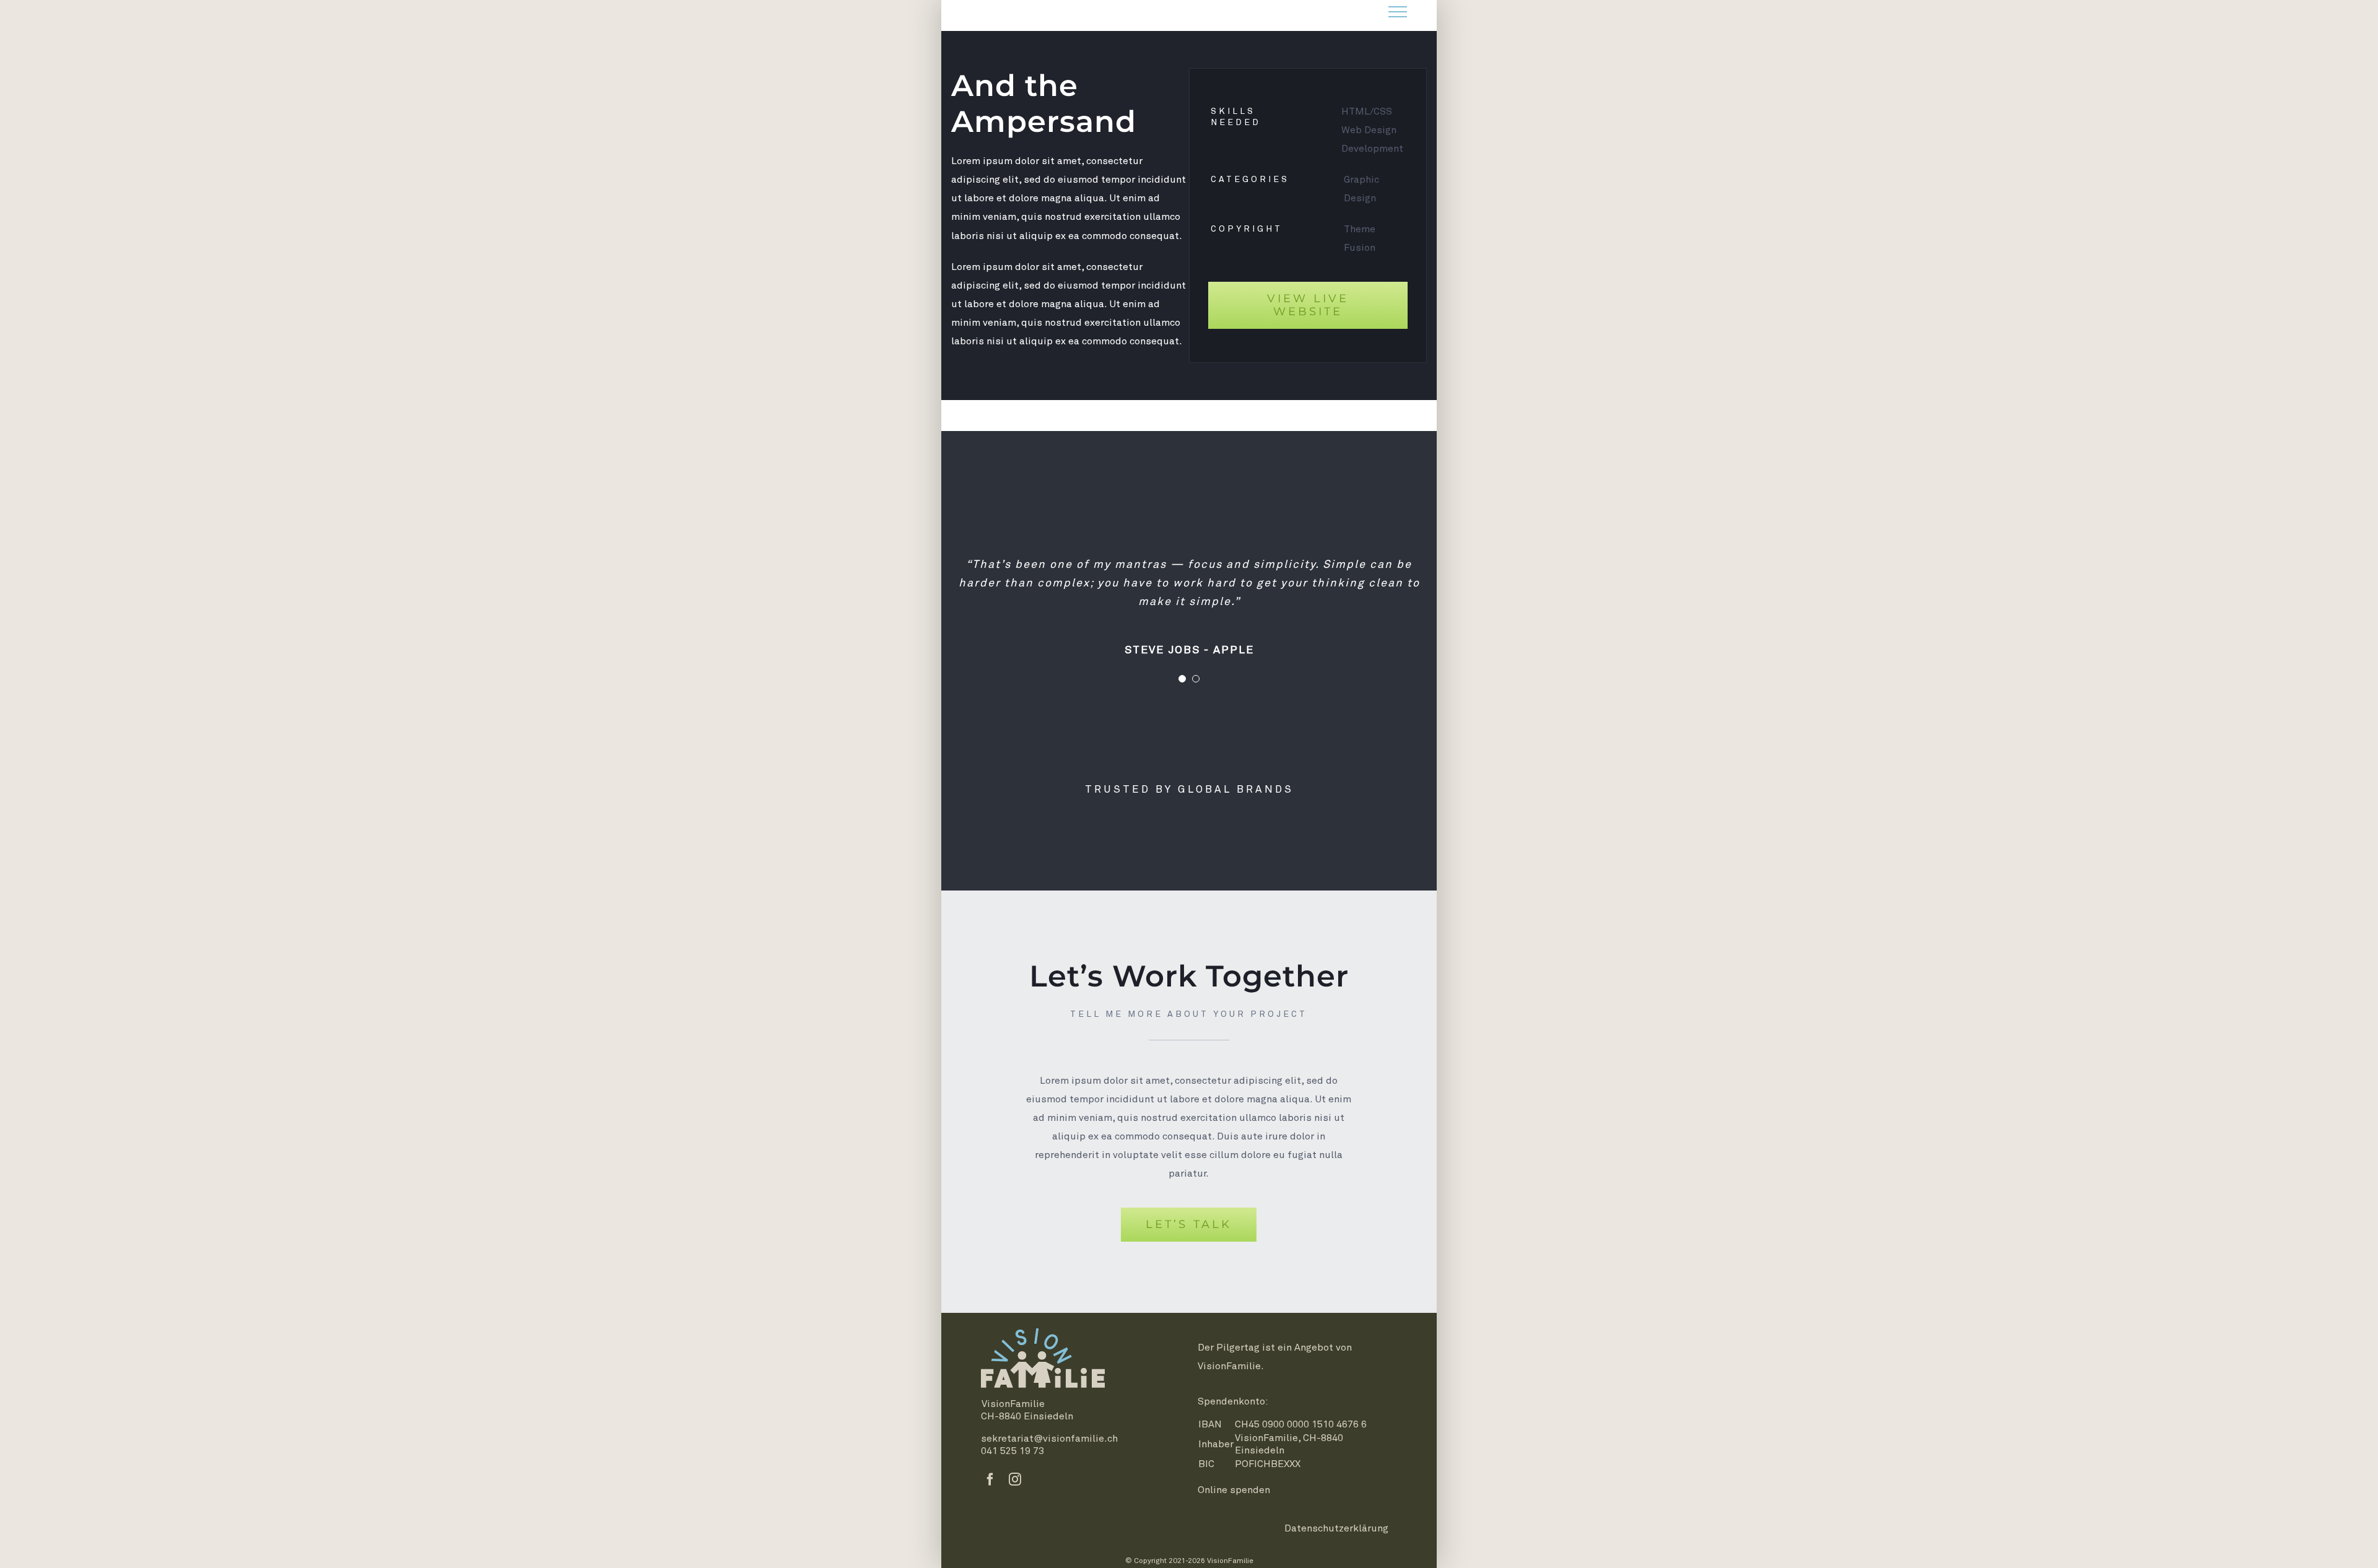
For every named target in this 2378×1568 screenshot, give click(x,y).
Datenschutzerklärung (1336, 1528)
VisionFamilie (1229, 1366)
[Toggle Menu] (1398, 12)
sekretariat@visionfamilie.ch (1049, 1439)
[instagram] (1015, 1479)
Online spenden (1234, 1490)
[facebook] (990, 1479)
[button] (1182, 679)
